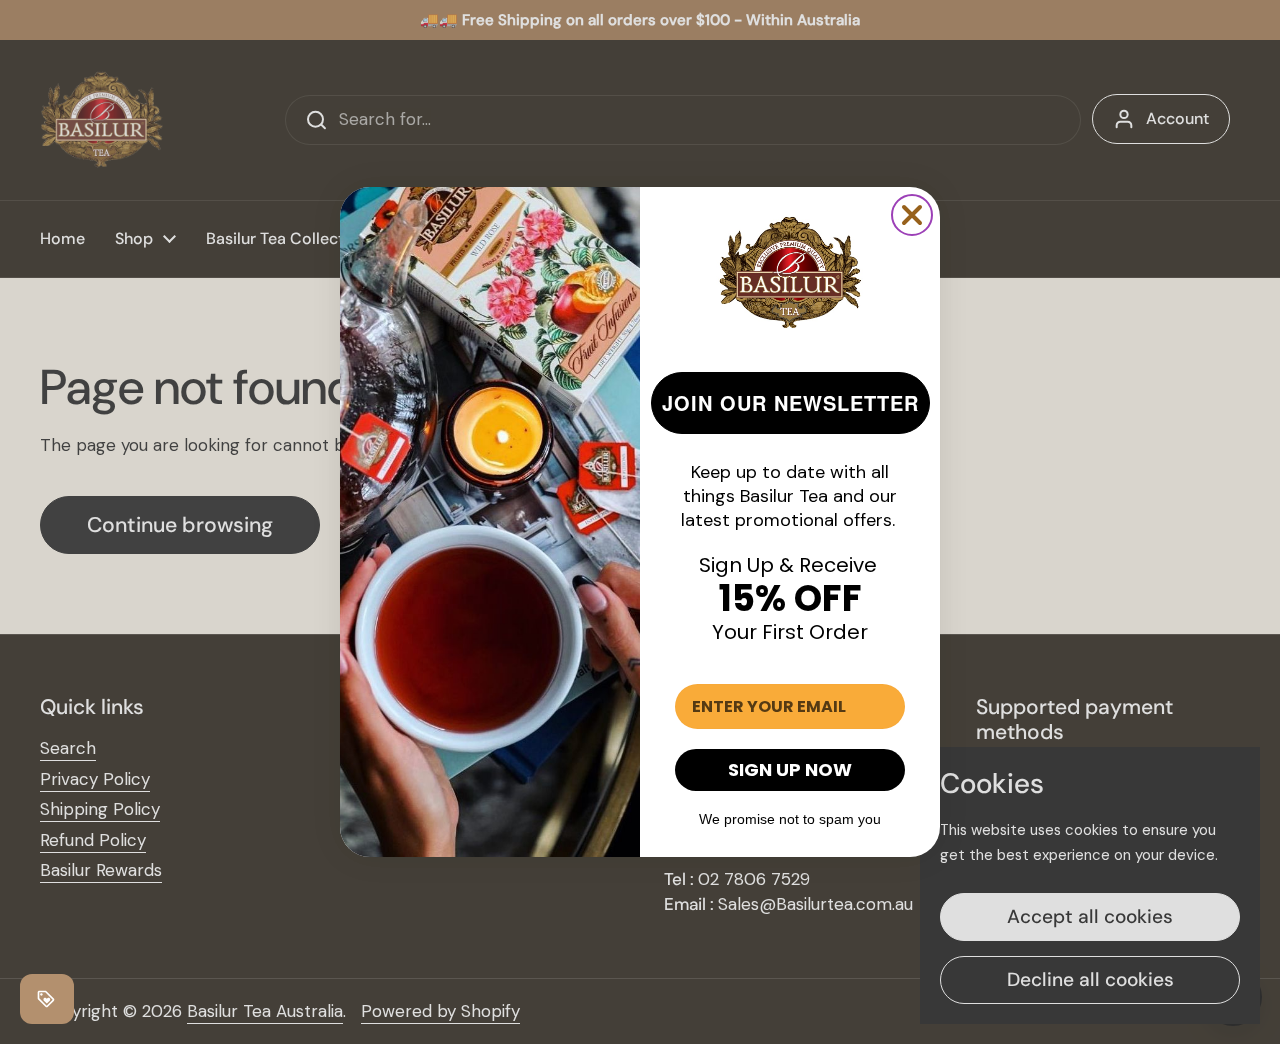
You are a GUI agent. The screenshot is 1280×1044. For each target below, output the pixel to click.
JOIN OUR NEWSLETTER (790, 402)
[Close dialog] (912, 215)
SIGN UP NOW (790, 769)
